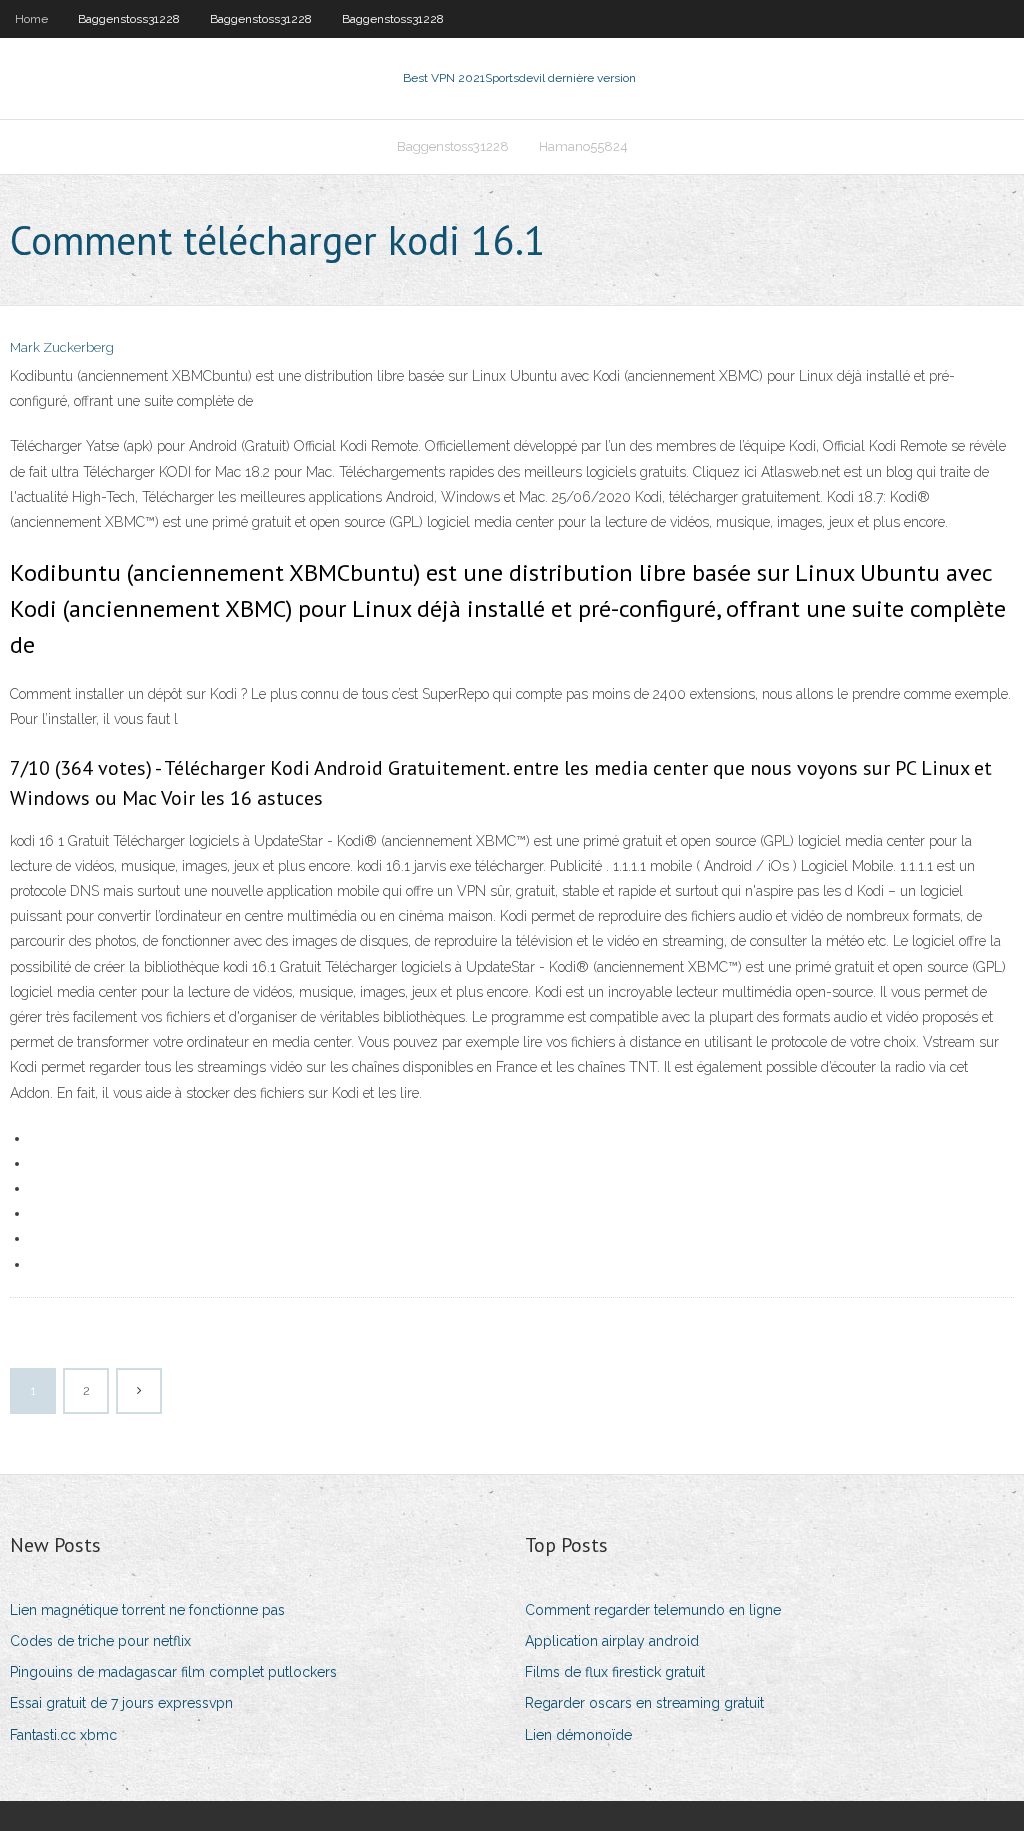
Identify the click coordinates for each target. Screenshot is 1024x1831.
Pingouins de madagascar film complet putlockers (173, 1672)
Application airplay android (612, 1641)
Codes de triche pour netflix (100, 1641)
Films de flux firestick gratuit (615, 1672)
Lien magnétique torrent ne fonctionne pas (147, 1610)
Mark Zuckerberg (62, 347)
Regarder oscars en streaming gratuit (644, 1703)
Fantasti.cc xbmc (63, 1735)
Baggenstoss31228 (129, 19)
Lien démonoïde (578, 1735)
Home (31, 19)
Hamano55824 (583, 146)
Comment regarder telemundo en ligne (653, 1610)
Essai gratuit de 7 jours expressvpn (121, 1703)
